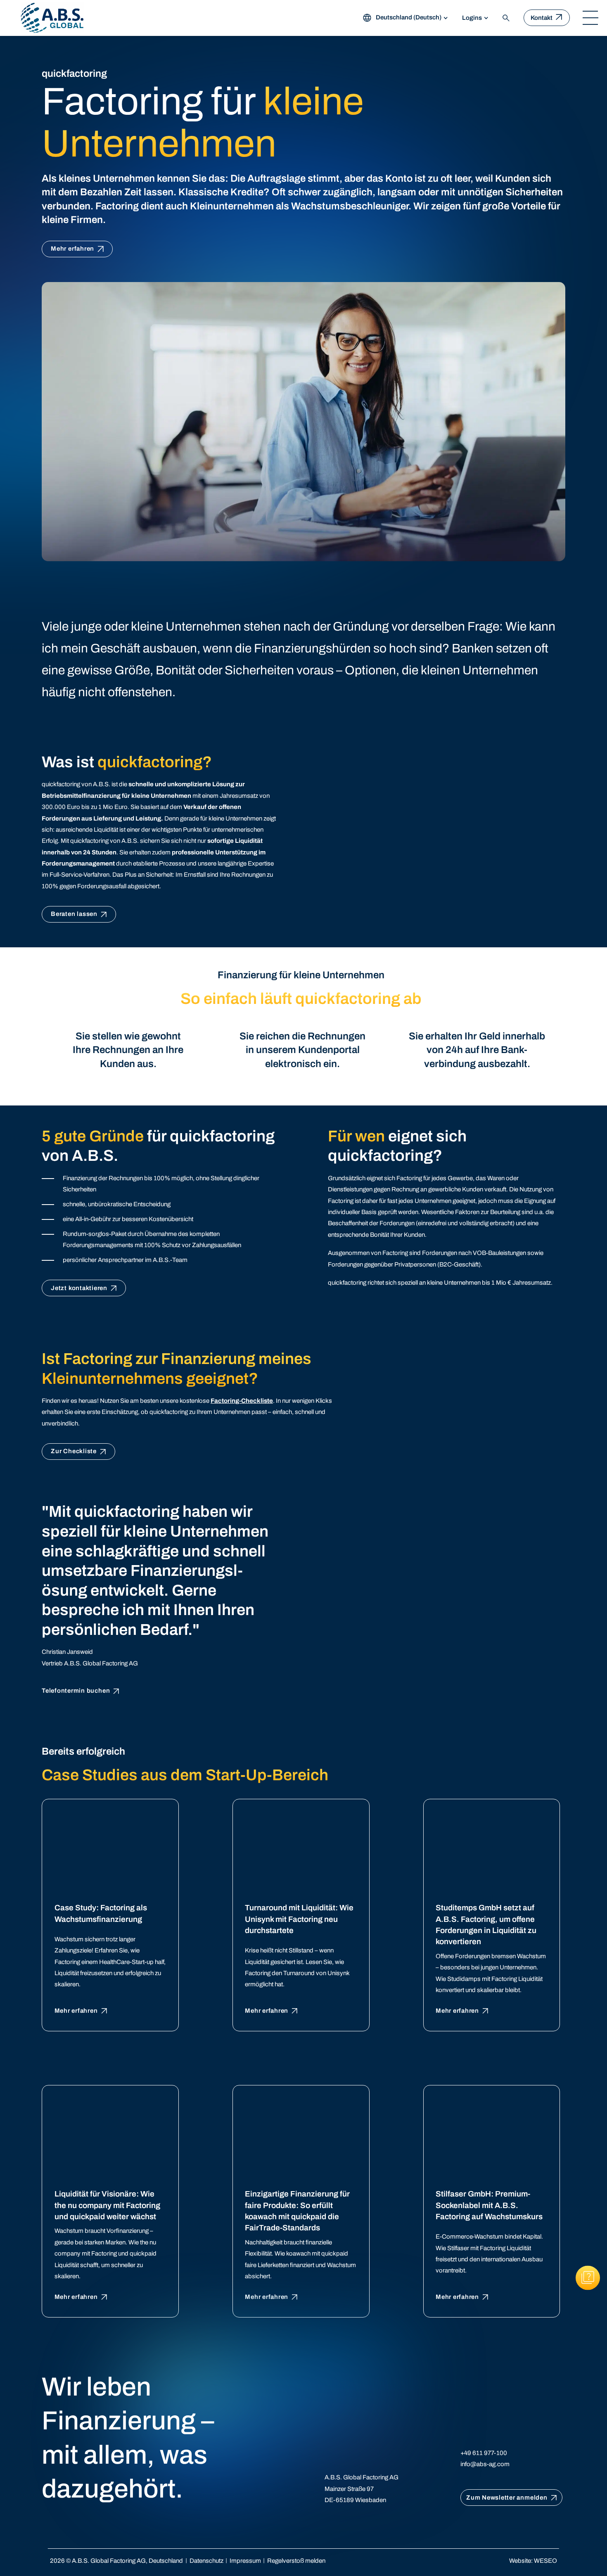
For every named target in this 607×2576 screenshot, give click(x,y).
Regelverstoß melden (296, 2561)
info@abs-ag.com (485, 2464)
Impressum (245, 2561)
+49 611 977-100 (484, 2453)
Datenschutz (206, 2561)
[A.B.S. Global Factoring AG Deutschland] (52, 18)
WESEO (545, 2561)
